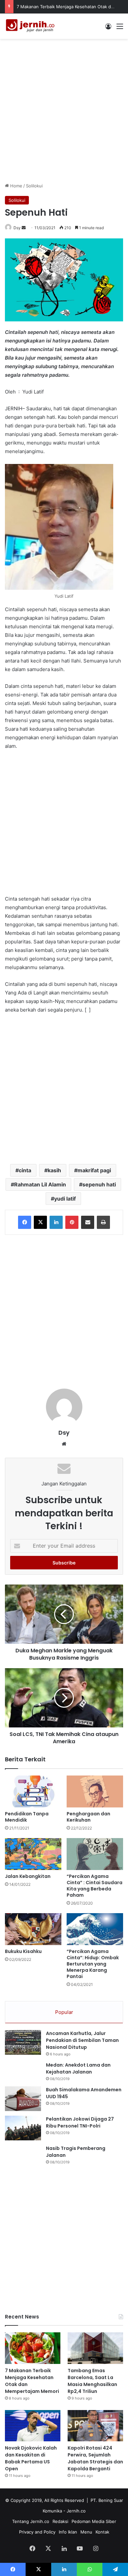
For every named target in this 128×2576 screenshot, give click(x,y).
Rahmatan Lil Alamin (40, 1184)
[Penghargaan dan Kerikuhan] (95, 1791)
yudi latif (65, 1199)
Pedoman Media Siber (94, 2521)
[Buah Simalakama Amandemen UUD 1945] (23, 2099)
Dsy (17, 228)
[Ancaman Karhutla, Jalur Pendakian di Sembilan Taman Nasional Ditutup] (23, 2042)
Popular (64, 2012)
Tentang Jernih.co (31, 2521)
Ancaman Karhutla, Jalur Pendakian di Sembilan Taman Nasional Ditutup (82, 2040)
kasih (54, 1170)
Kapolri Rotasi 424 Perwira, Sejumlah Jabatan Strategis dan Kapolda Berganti (95, 2458)
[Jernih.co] (31, 26)
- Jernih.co (75, 2511)
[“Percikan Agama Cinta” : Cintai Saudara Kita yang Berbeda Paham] (95, 1854)
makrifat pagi (94, 1170)
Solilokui (34, 186)
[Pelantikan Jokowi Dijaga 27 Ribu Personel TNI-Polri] (23, 2128)
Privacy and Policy (37, 2532)
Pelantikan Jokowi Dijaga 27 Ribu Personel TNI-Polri (80, 2122)
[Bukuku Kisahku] (33, 1929)
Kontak (102, 2532)
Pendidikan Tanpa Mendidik (27, 1817)
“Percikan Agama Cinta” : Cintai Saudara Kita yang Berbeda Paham (95, 1886)
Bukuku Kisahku (23, 1951)
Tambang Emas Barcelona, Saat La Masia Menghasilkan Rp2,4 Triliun (92, 2381)
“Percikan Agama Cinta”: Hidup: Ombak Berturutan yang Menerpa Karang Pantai (93, 1964)
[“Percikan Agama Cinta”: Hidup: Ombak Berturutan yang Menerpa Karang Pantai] (95, 1929)
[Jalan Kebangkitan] (33, 1854)
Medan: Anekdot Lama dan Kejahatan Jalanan (78, 2068)
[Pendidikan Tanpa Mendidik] (33, 1791)
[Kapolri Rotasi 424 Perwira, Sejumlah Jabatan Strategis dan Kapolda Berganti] (95, 2426)
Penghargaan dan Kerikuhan (88, 1817)
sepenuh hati (99, 1184)
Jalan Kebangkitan (28, 1876)
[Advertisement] (64, 110)
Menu (86, 2532)
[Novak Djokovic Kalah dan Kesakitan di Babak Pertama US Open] (33, 2426)
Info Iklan (68, 2532)
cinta (25, 1170)
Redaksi (60, 2521)
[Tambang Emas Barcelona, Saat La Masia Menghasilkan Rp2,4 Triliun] (95, 2348)
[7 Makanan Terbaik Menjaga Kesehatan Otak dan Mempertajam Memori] (33, 2348)
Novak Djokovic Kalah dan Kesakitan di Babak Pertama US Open (31, 2458)
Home (16, 186)
